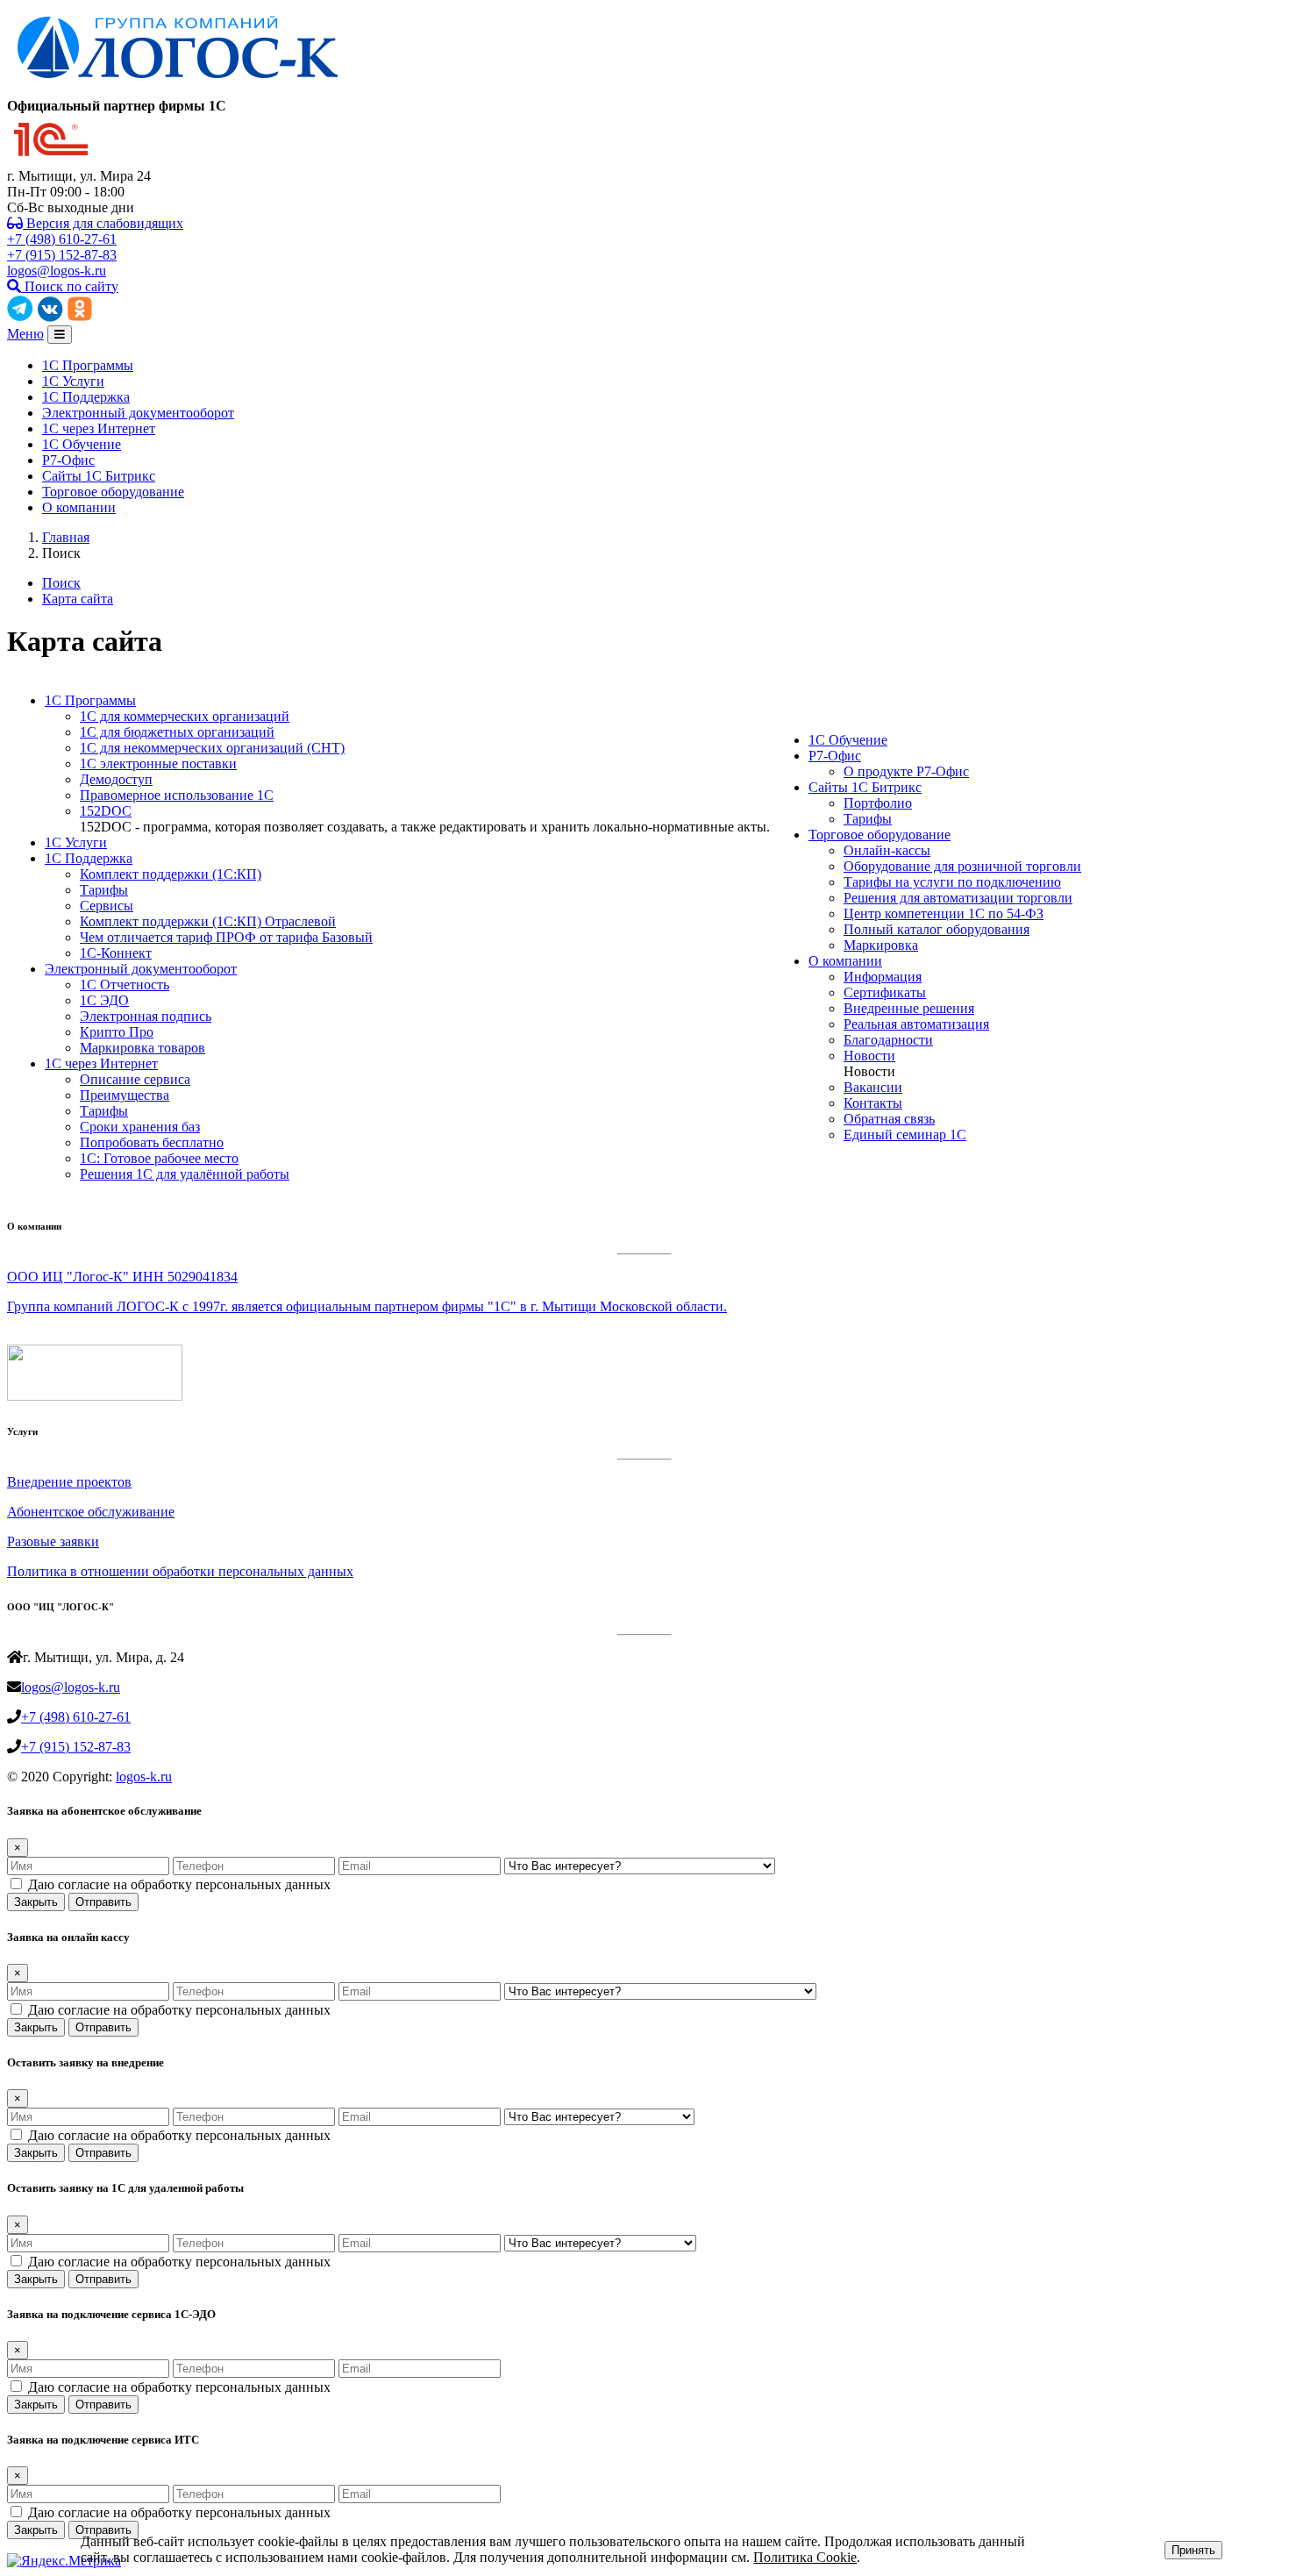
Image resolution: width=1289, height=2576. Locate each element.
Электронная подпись (146, 1016)
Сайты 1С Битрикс (99, 476)
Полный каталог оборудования (936, 929)
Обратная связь (889, 1119)
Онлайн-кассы (887, 850)
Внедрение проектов (69, 1482)
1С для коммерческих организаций (185, 716)
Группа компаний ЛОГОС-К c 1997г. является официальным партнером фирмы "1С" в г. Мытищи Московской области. (367, 1306)
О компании (79, 507)
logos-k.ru (144, 1777)
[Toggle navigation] (60, 335)
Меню (25, 334)
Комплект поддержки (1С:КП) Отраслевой (208, 921)
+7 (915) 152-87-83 (62, 255)
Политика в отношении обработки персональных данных (180, 1571)
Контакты (873, 1103)
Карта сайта (78, 599)
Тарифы (104, 890)
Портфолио (878, 803)
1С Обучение (82, 444)
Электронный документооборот (138, 413)
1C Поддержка (86, 397)
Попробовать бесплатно (152, 1142)
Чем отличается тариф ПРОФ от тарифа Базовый (226, 937)
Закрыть (36, 1902)
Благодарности (888, 1040)
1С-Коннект (116, 953)
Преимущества (125, 1095)
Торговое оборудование (113, 492)
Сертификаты (885, 992)
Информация (883, 977)
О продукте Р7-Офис (906, 771)
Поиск (61, 583)
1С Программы (88, 365)
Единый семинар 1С (905, 1135)
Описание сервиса (135, 1079)
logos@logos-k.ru (57, 271)
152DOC (106, 811)
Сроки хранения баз (140, 1127)
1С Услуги (73, 381)
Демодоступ (116, 779)
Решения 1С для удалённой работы (185, 1174)
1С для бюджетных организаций (177, 732)
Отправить (103, 1902)
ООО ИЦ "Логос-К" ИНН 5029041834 (122, 1277)
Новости (869, 1056)
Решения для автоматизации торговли (958, 898)
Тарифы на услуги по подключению (952, 882)
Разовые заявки (53, 1541)
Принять (1193, 2550)
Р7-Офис (68, 460)
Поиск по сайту (70, 286)
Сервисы (107, 906)
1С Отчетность (125, 985)
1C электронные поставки (158, 764)
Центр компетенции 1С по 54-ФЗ (944, 913)
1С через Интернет (99, 428)
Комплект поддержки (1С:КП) (171, 874)
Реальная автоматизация (916, 1024)
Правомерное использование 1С (177, 795)
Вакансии (873, 1087)
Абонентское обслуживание (91, 1512)
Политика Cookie (805, 2557)
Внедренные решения (909, 1008)
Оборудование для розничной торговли (962, 866)
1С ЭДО (104, 1000)
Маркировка (881, 945)
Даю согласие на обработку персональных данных (179, 1884)
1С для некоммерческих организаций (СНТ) (212, 748)
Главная (66, 537)
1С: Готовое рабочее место (159, 1158)
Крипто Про (117, 1032)
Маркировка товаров (142, 1048)
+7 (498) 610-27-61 (62, 239)
